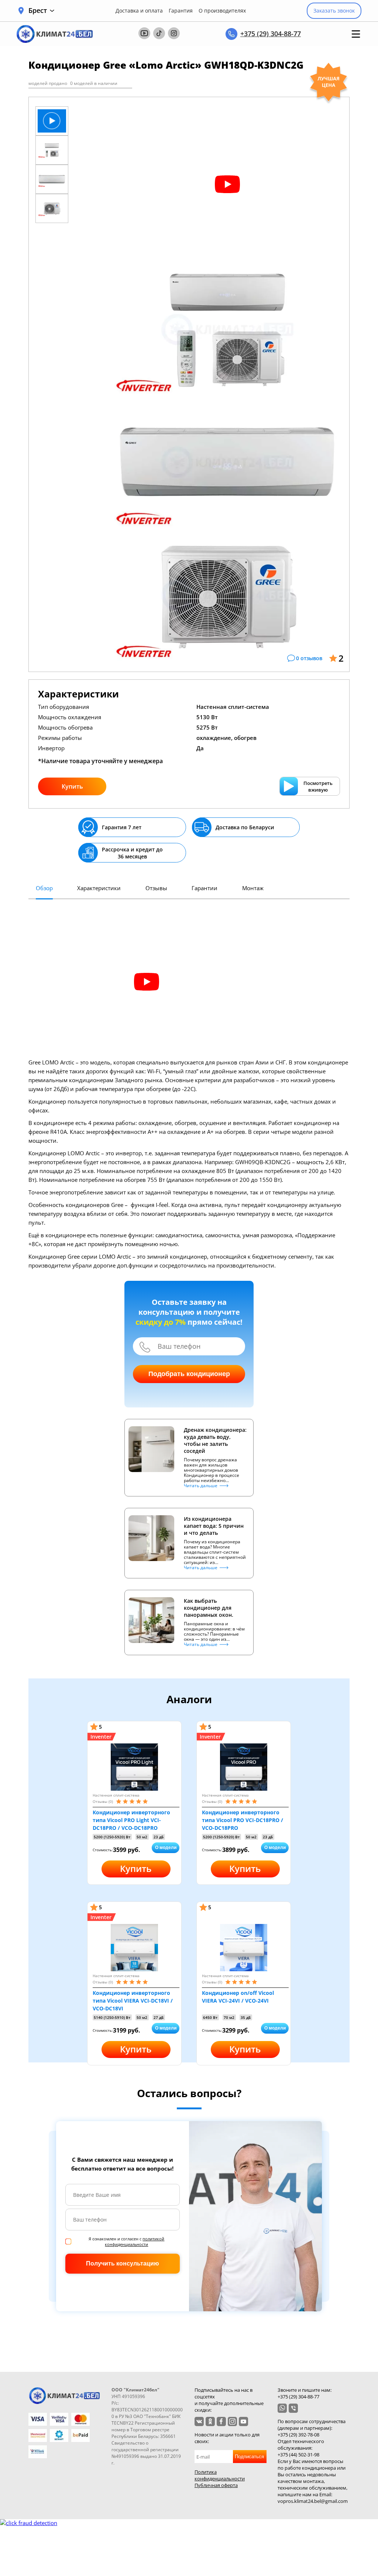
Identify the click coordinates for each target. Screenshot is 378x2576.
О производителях (222, 11)
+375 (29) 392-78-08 (298, 2435)
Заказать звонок (334, 11)
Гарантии (205, 888)
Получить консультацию (123, 2263)
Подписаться (249, 2457)
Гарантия (181, 11)
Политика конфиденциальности (220, 2475)
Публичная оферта (216, 2485)
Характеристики (99, 888)
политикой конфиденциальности (135, 2241)
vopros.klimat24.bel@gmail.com (313, 2501)
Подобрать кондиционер (189, 1374)
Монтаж (253, 888)
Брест (38, 11)
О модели (166, 1848)
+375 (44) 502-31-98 (298, 2455)
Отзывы (156, 888)
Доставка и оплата (139, 11)
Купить (72, 786)
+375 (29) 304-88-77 (271, 34)
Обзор (44, 888)
